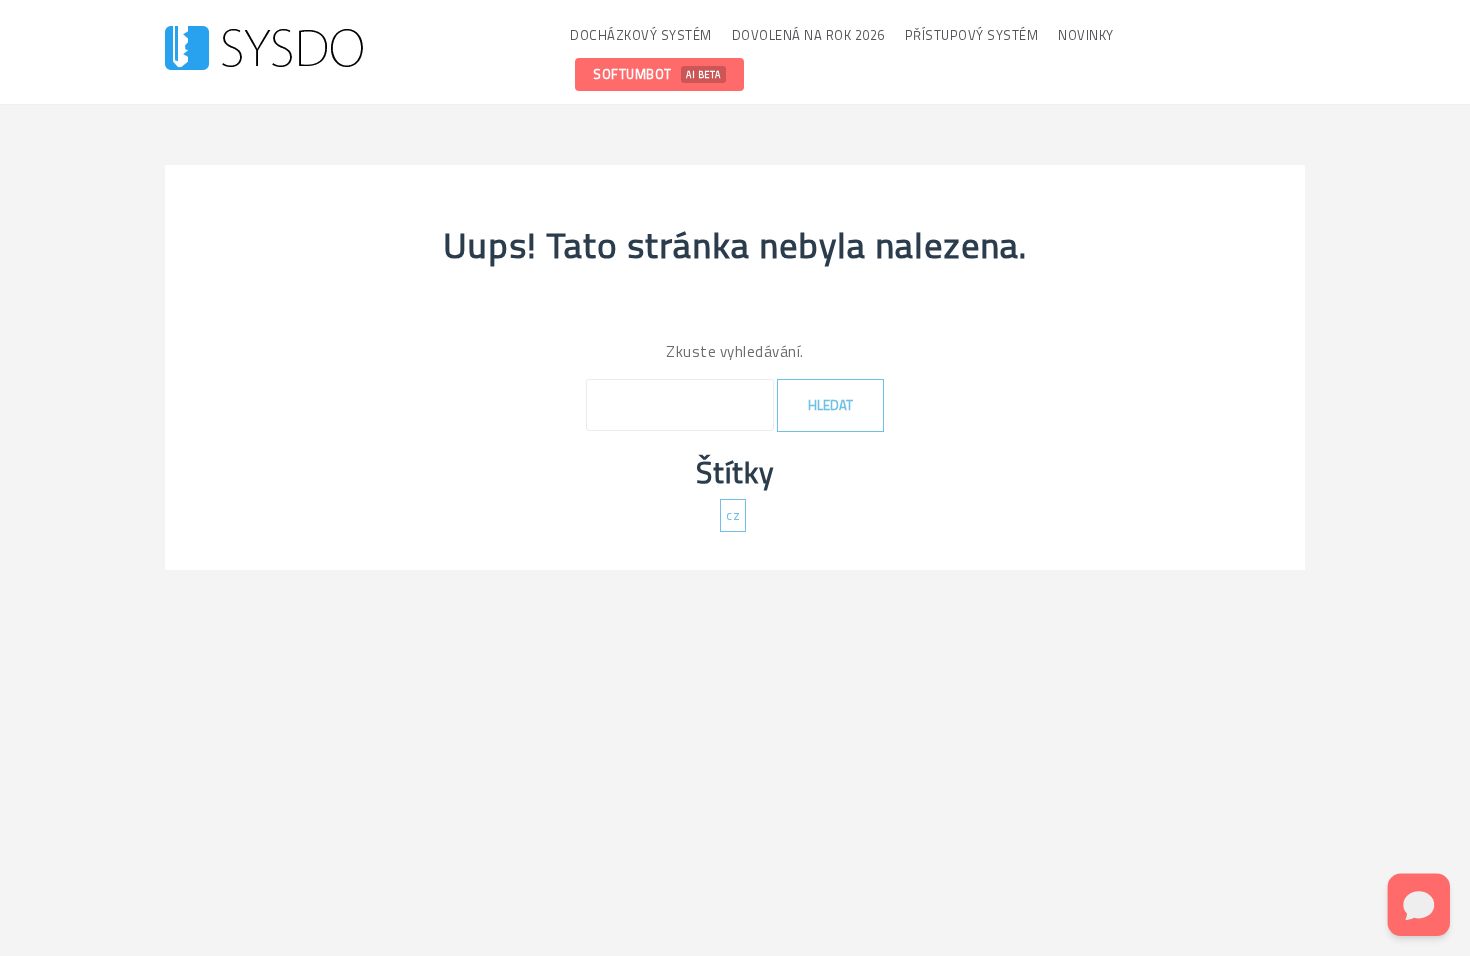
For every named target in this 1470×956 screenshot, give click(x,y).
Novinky (1086, 35)
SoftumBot (657, 74)
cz (733, 515)
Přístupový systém (972, 35)
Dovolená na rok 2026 (808, 35)
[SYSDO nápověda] (264, 50)
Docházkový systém (641, 35)
